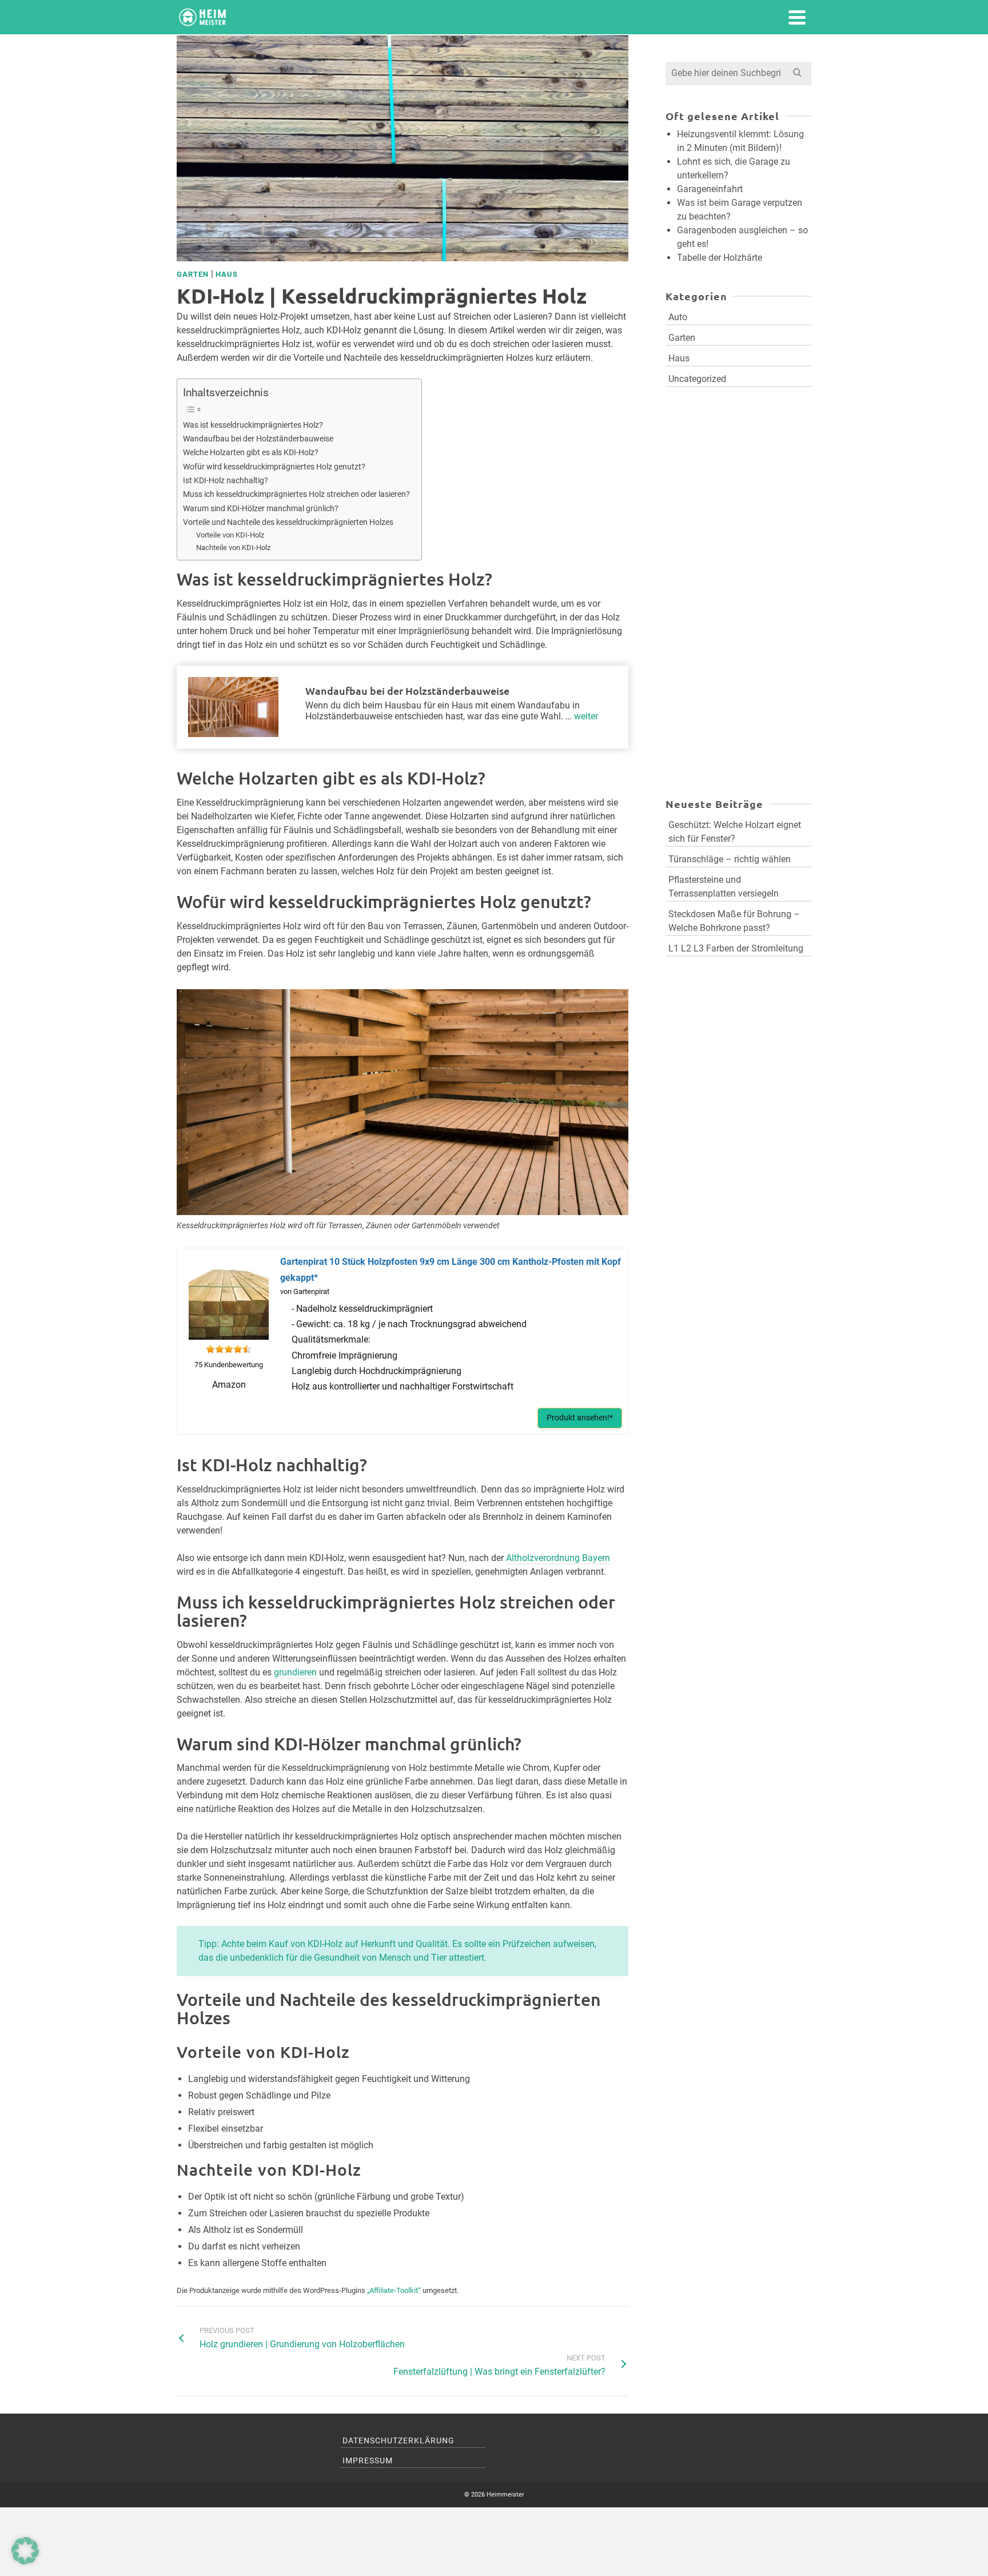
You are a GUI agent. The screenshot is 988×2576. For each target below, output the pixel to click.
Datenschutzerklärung (399, 2440)
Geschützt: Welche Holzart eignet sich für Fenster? (735, 832)
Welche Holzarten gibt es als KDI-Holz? (251, 453)
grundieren (296, 1672)
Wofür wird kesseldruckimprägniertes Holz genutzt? (274, 467)
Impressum (368, 2460)
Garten (193, 274)
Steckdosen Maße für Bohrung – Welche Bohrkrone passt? (734, 921)
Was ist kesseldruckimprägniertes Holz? (253, 425)
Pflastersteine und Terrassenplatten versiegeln (724, 887)
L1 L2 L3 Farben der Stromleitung (736, 948)
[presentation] (233, 707)
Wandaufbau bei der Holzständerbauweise (258, 439)
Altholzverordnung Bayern (558, 1558)
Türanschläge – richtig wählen (730, 859)
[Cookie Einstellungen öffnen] (25, 2561)
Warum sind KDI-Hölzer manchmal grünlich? (261, 509)
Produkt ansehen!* (580, 1418)
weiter (586, 716)
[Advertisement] (738, 524)
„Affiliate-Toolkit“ (394, 2290)
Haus (227, 274)
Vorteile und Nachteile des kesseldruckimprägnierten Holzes (288, 522)
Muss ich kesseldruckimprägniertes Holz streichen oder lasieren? (296, 494)
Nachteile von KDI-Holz (233, 548)
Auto (678, 317)
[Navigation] (797, 17)
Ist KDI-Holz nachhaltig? (226, 481)
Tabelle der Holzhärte (720, 258)
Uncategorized (697, 379)
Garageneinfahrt (710, 189)
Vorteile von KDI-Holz (230, 535)
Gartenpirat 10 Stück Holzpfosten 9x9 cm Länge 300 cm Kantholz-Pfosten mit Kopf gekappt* (451, 1269)
